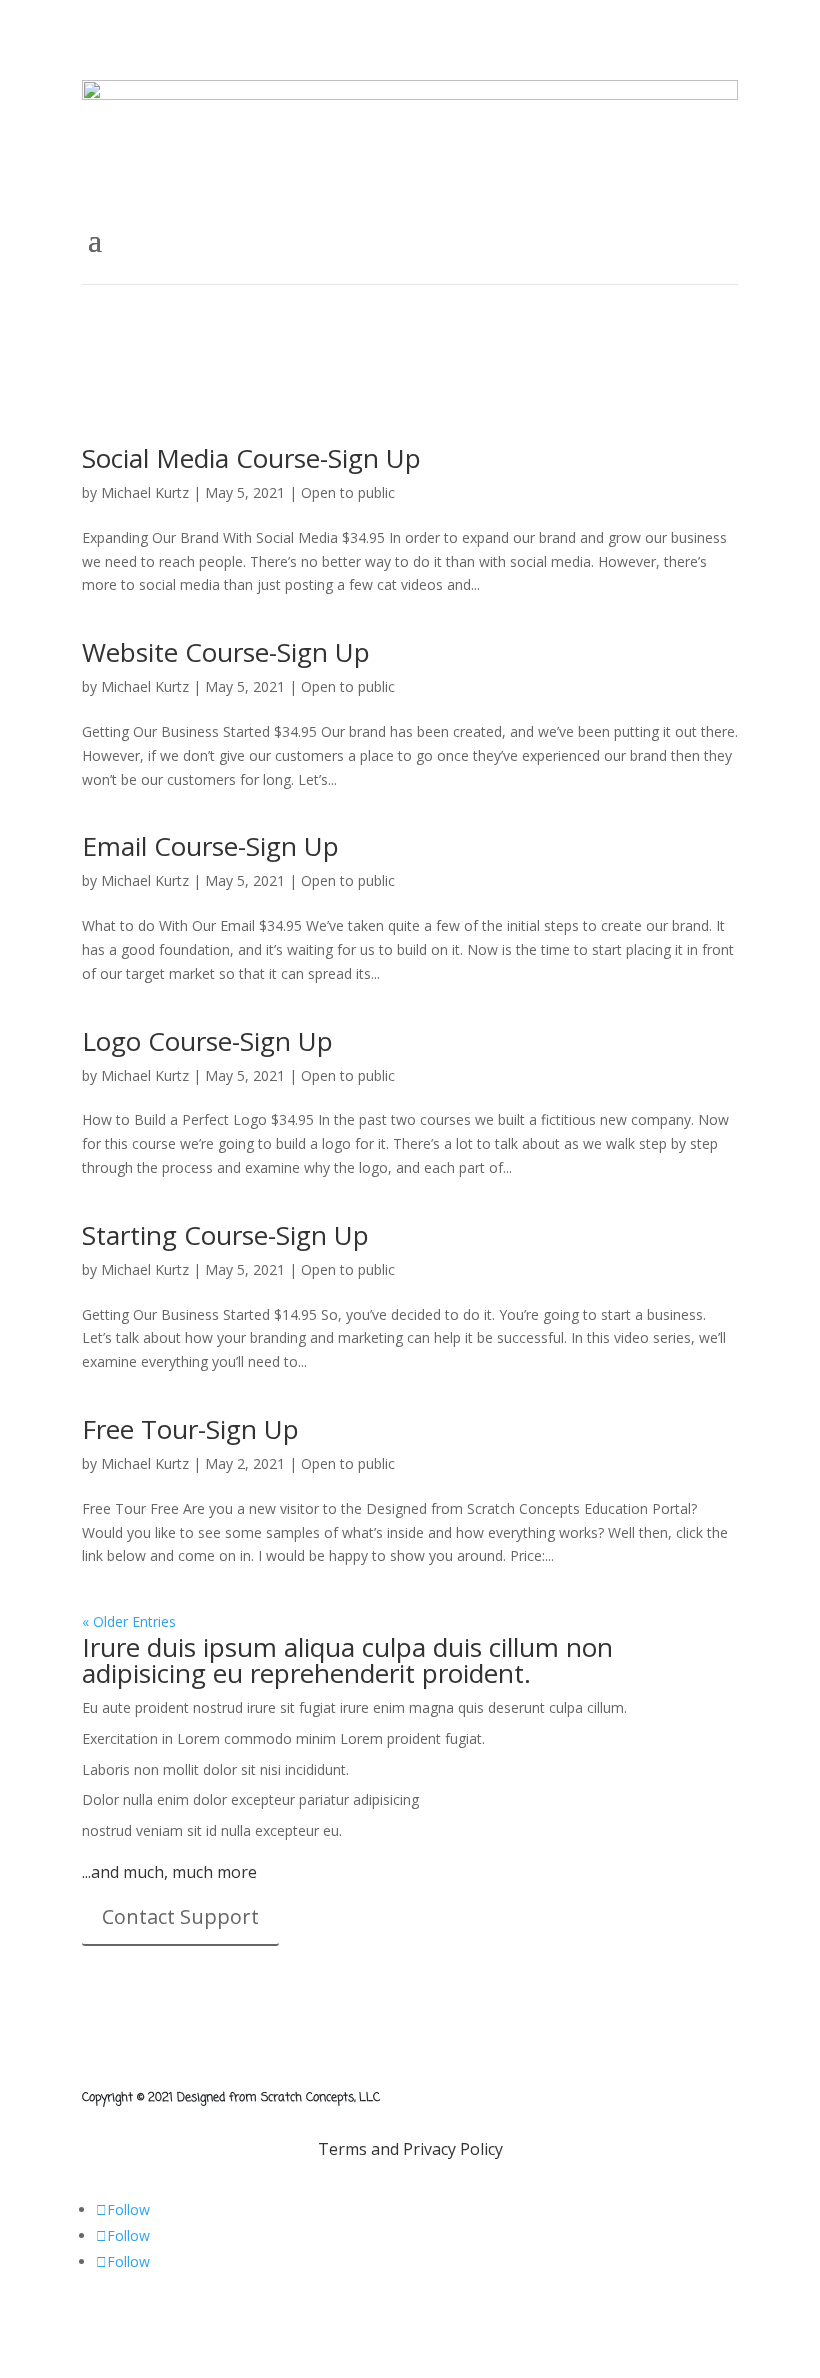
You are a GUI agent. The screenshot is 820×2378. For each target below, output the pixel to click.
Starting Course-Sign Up (225, 1235)
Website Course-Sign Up (226, 652)
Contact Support (180, 1916)
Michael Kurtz (145, 492)
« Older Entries (129, 1621)
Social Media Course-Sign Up (251, 458)
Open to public (348, 492)
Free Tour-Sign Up (190, 1429)
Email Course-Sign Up (210, 846)
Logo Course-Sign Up (207, 1041)
